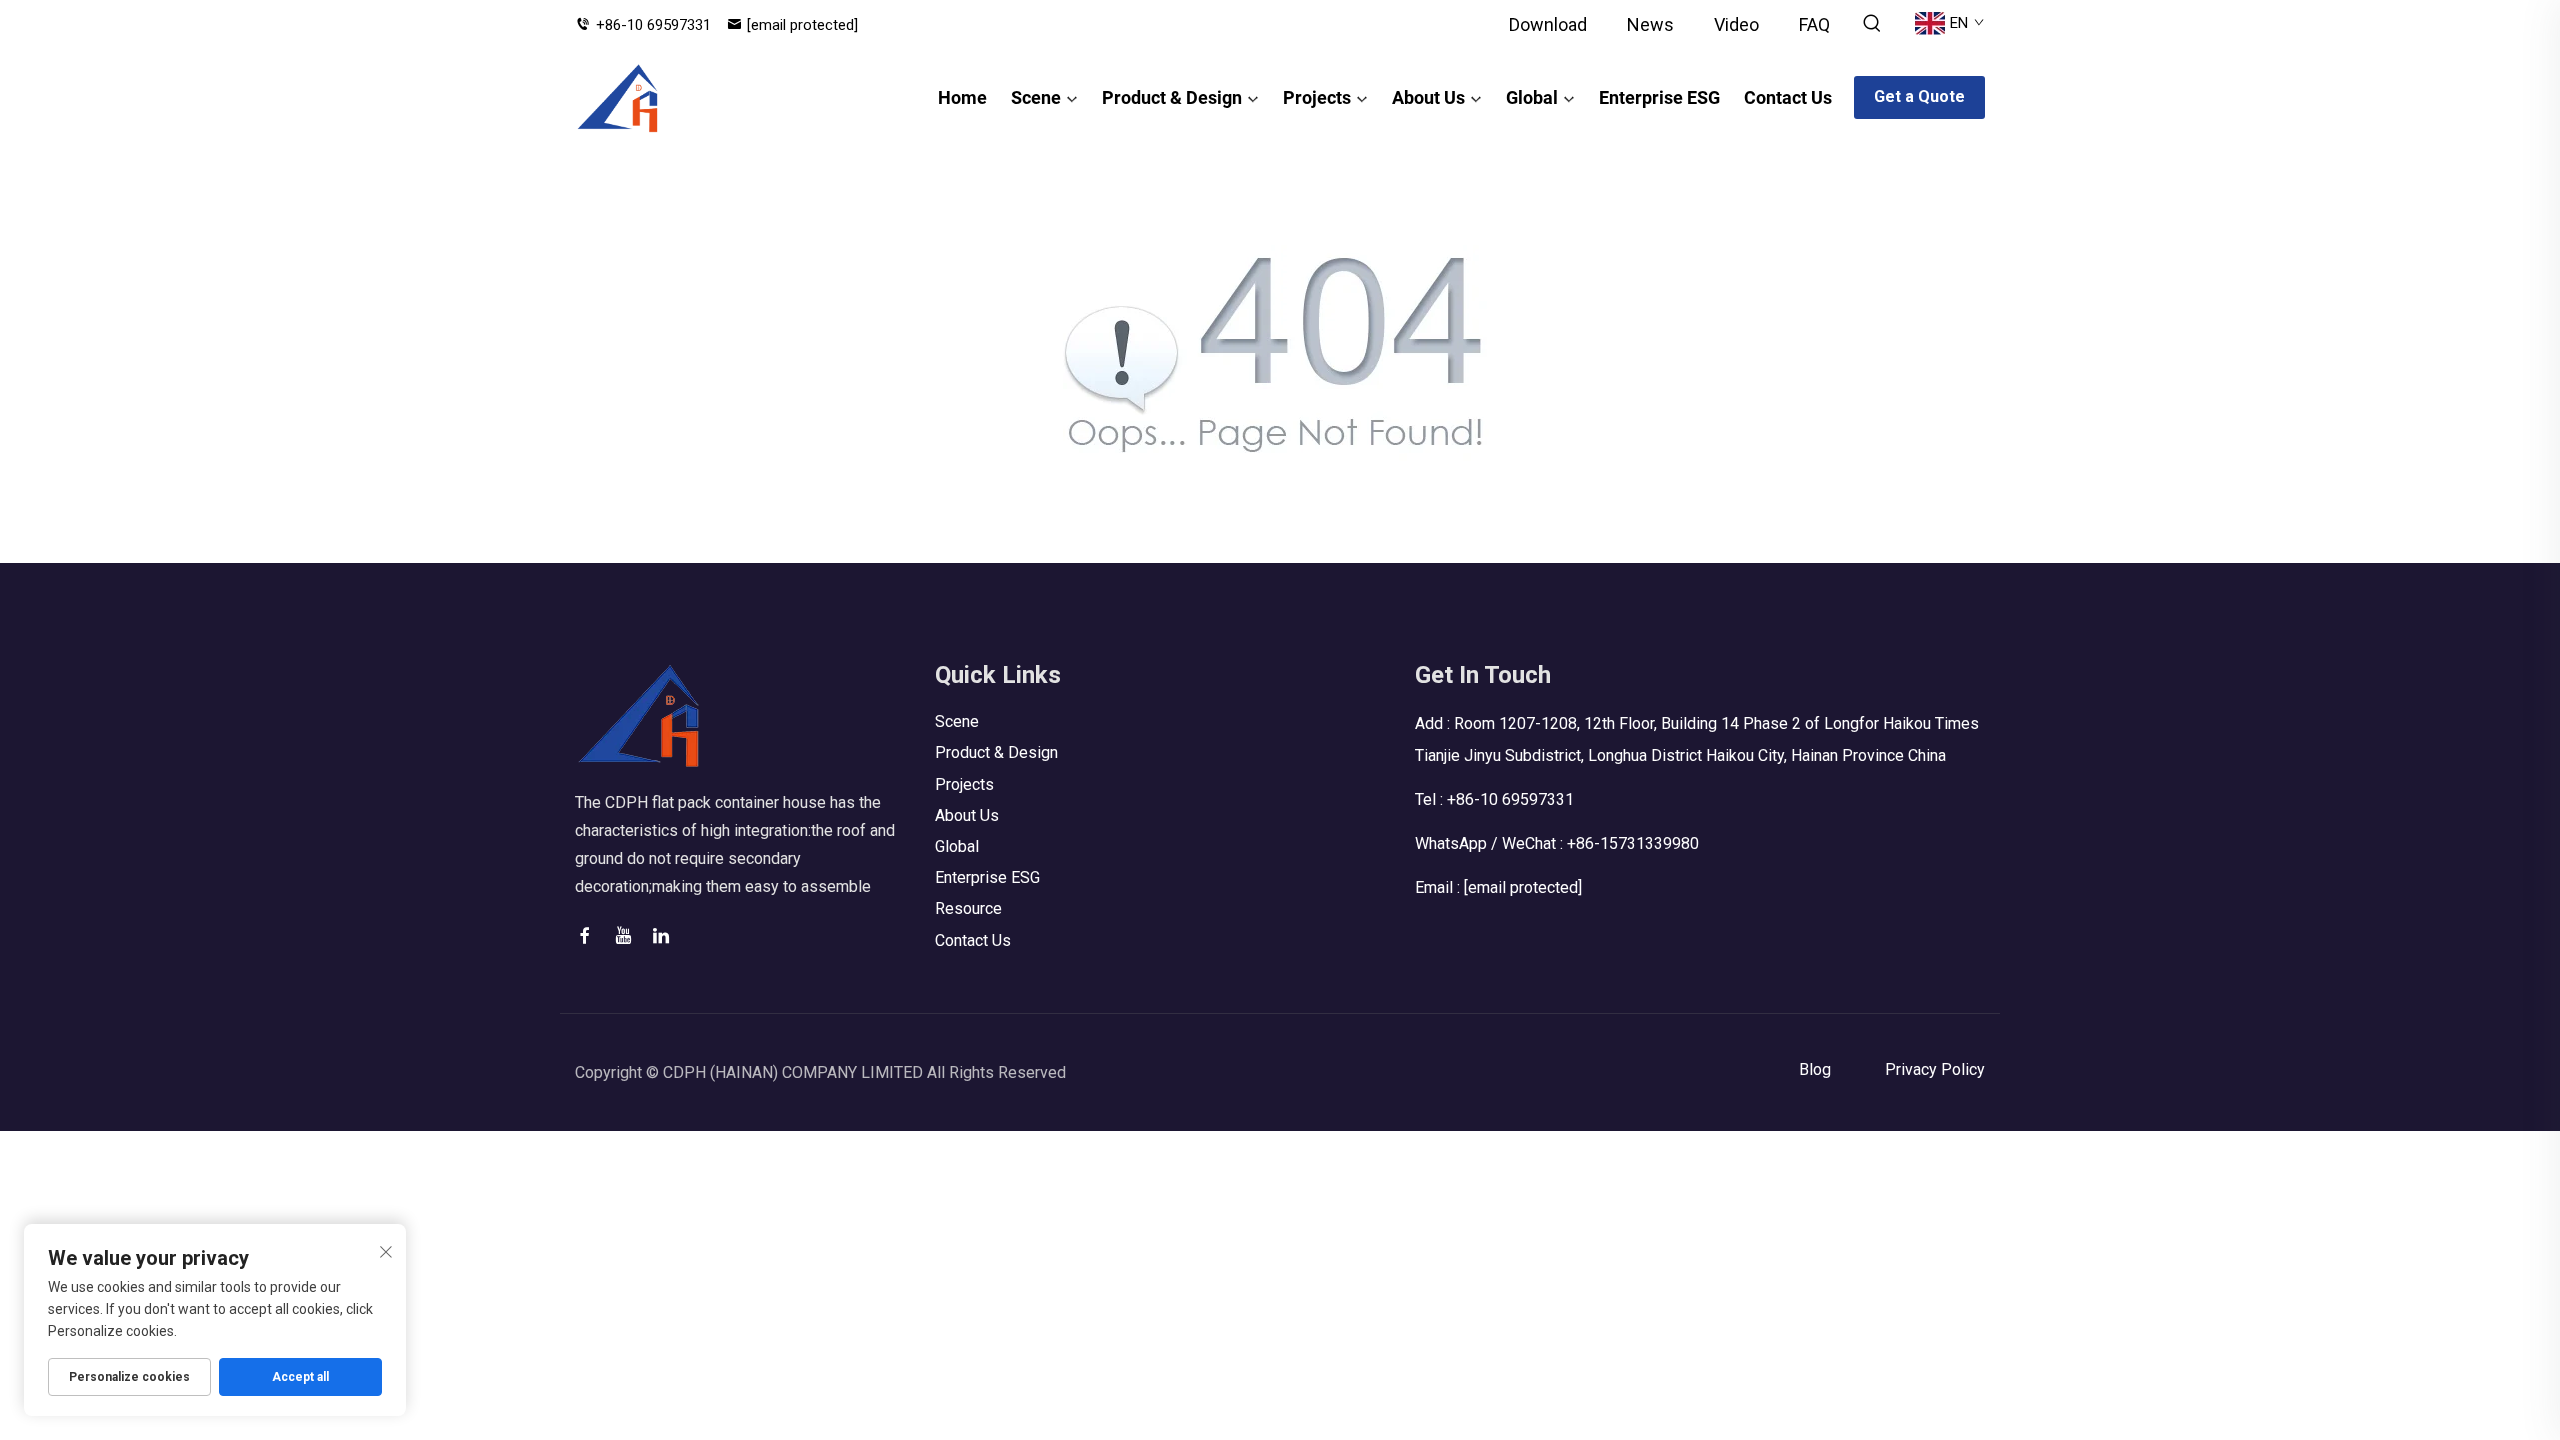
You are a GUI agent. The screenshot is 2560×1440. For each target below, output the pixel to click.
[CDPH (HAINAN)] (618, 98)
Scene (1036, 97)
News (1650, 24)
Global (1532, 97)
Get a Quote (1919, 96)
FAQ (1814, 24)
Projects (1317, 97)
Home (962, 97)
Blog (1815, 1069)
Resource (968, 908)
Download (1548, 24)
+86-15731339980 (1633, 843)
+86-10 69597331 (653, 25)
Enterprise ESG (1659, 97)
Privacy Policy (1935, 1069)
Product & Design (1172, 97)
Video (1736, 24)
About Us (1428, 97)
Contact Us (1788, 97)
